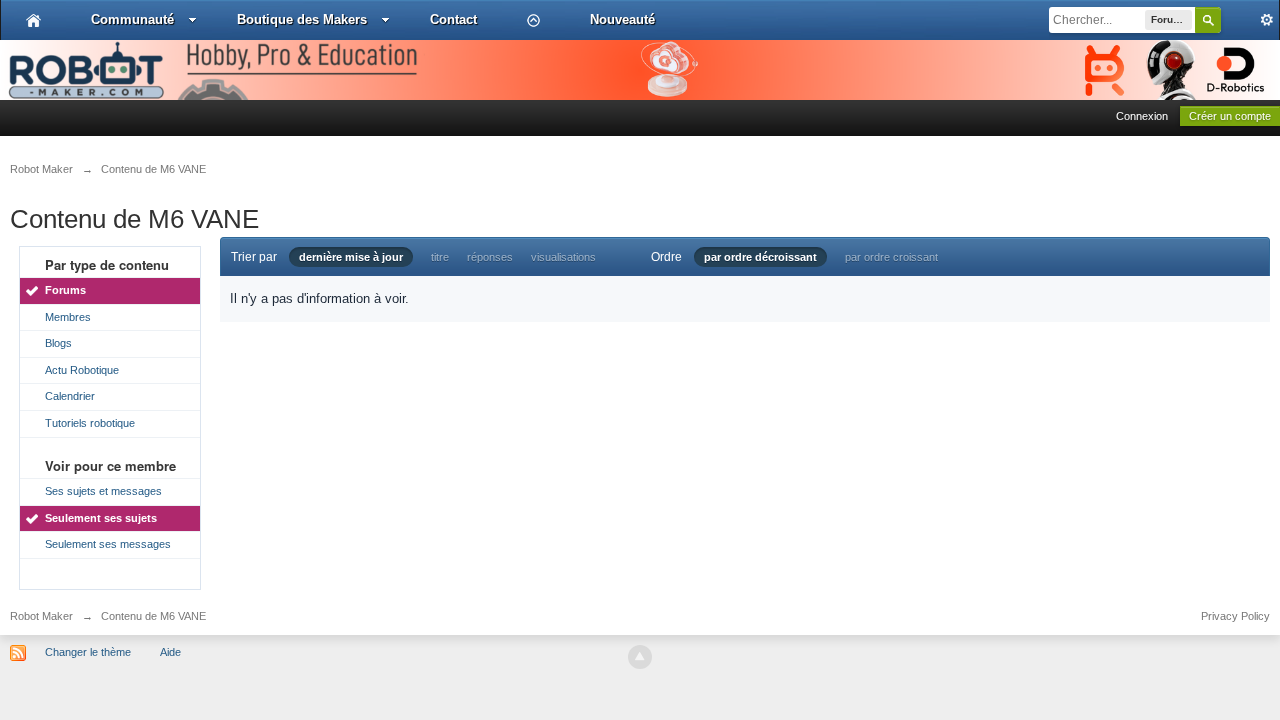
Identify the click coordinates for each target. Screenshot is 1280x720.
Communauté (132, 19)
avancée (1250, 20)
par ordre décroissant (760, 257)
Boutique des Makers (302, 19)
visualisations (563, 257)
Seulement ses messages (108, 544)
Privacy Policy (1235, 616)
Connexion (1142, 116)
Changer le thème (88, 652)
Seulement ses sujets (101, 518)
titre (440, 257)
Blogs (58, 343)
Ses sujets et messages (103, 491)
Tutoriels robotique (90, 423)
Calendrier (70, 396)
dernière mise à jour (351, 257)
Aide (170, 652)
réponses (490, 257)
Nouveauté (622, 19)
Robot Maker (41, 616)
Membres (68, 317)
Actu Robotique (82, 370)
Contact (453, 19)
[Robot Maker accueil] (33, 20)
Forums (65, 290)
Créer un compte (1230, 116)
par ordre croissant (891, 257)
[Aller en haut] (640, 657)
